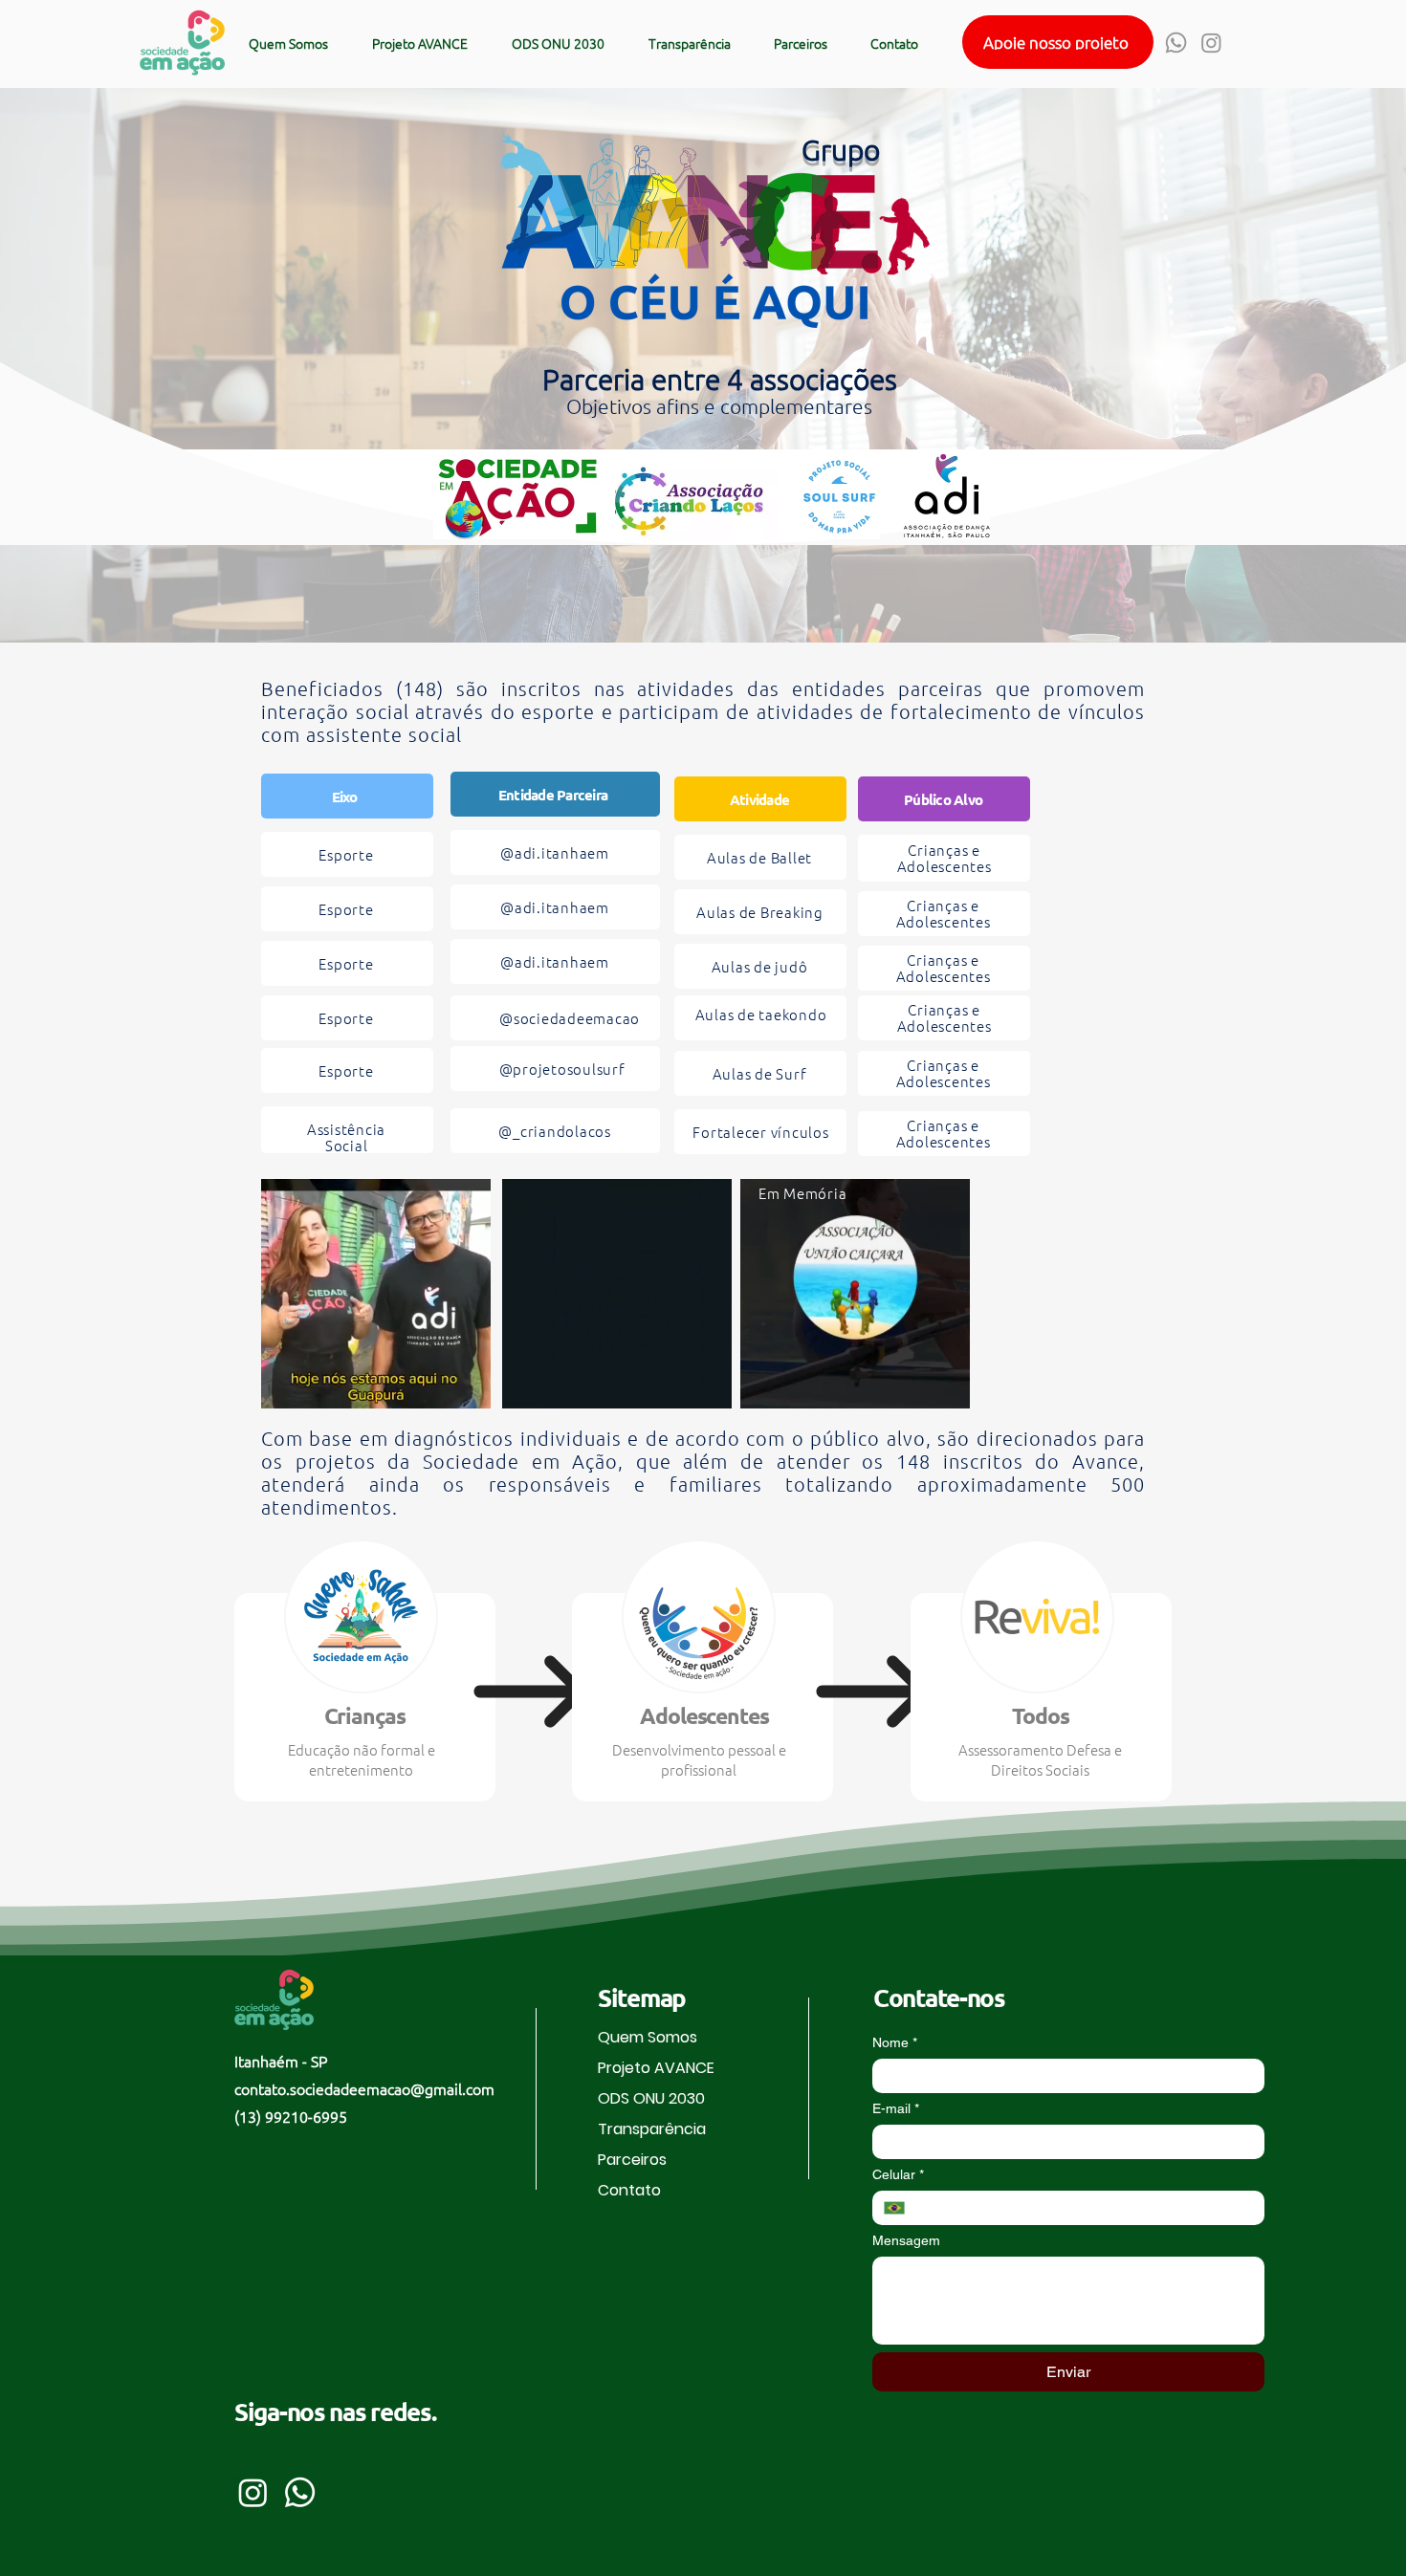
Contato (629, 2190)
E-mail (896, 2108)
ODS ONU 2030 (651, 2098)
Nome (895, 2042)
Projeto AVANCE (656, 2068)
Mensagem (906, 2240)
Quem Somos (648, 2037)
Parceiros (632, 2160)
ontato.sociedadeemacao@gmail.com (368, 2088)
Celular (898, 2174)
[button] (1058, 42)
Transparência (652, 2129)
